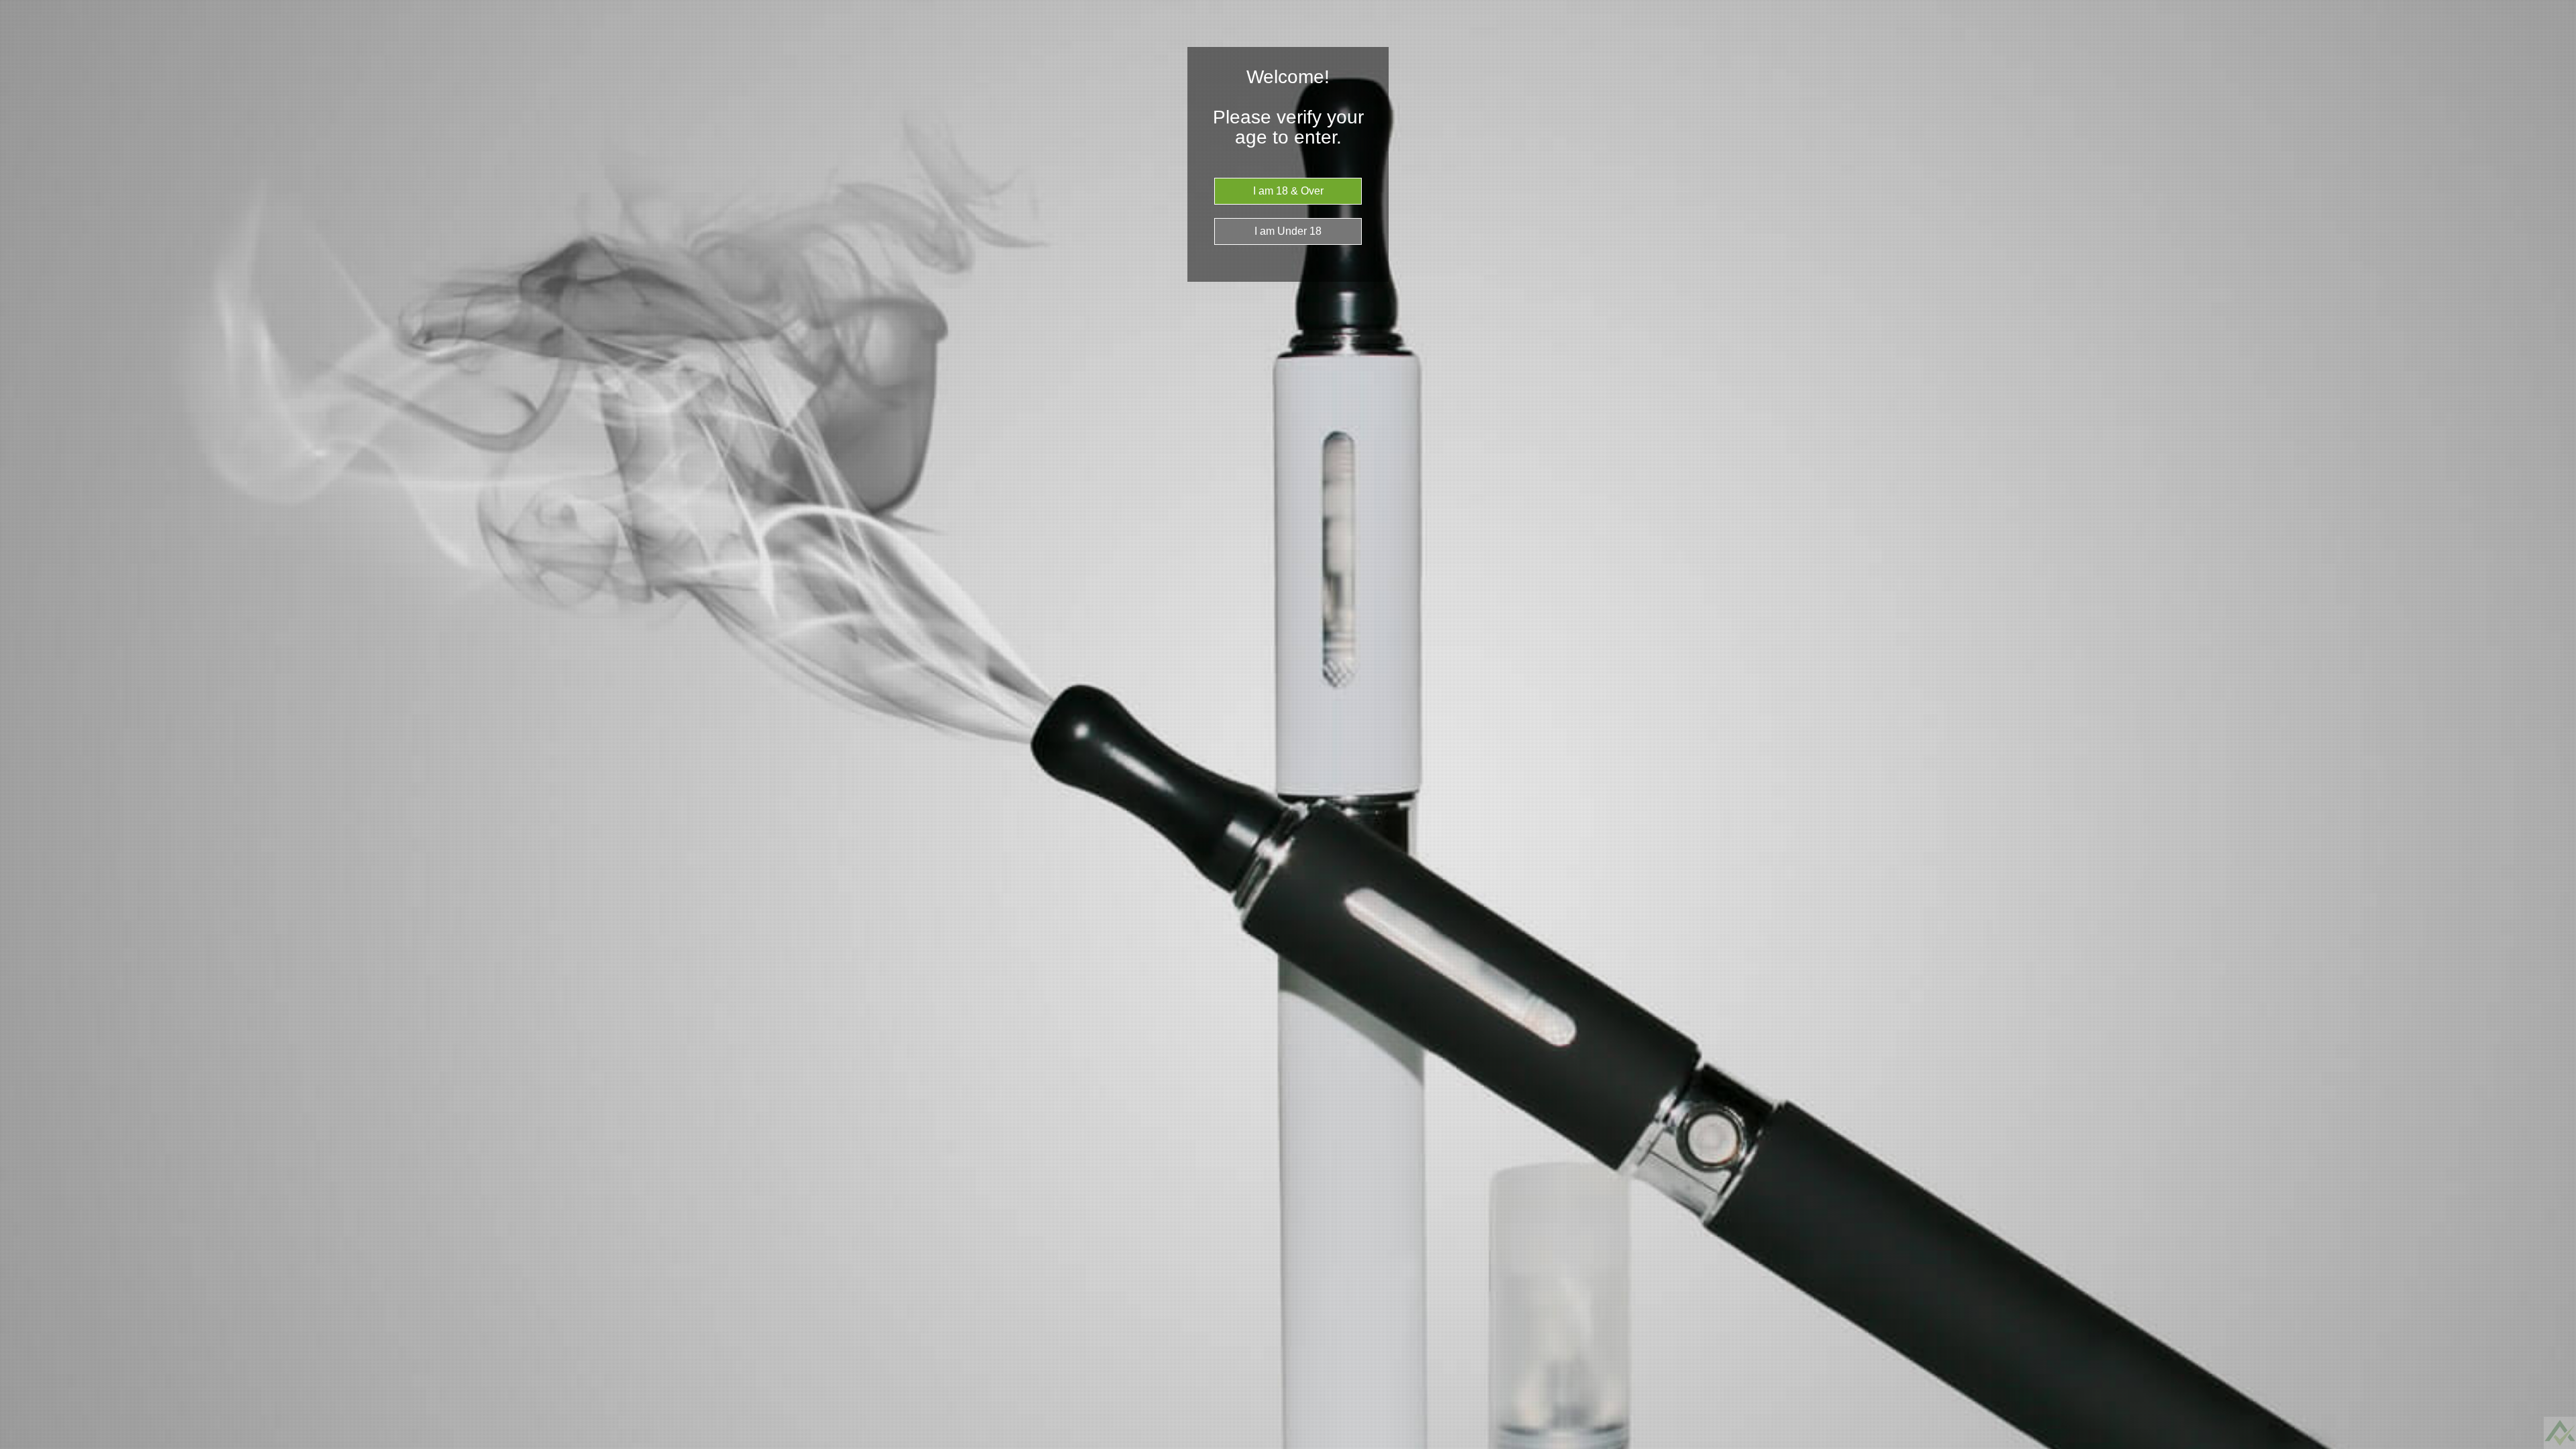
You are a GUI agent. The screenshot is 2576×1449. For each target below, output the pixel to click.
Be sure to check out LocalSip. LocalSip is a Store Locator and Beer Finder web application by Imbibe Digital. (2553, 1446)
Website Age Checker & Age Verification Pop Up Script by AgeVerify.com (2559, 1446)
